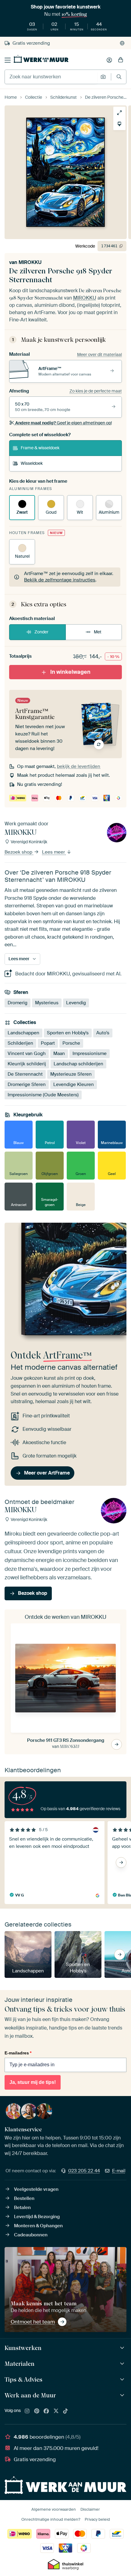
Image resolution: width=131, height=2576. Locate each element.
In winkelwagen (70, 672)
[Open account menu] (109, 60)
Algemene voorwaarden (54, 2509)
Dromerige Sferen (27, 1084)
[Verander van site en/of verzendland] (122, 43)
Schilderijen (20, 1043)
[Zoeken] (119, 77)
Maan (59, 1053)
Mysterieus (47, 1003)
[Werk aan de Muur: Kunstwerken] (123, 2348)
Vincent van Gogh (27, 1053)
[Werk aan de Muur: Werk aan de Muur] (123, 2395)
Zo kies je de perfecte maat (96, 391)
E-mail (119, 2171)
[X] (56, 2411)
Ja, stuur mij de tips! (33, 2082)
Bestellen (24, 2198)
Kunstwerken (23, 2348)
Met (98, 632)
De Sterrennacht (25, 1074)
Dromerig (18, 1003)
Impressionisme (90, 1053)
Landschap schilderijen (78, 1064)
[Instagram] (27, 2411)
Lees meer (54, 852)
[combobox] (51, 77)
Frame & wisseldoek (40, 448)
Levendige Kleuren (74, 1084)
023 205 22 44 (84, 2171)
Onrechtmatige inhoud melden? (51, 2519)
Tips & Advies (23, 2379)
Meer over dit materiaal (99, 355)
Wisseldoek (32, 463)
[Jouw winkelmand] (121, 60)
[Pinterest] (37, 2411)
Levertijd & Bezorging (37, 2217)
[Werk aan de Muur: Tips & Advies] (123, 2380)
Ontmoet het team (33, 2322)
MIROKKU (30, 262)
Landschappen (23, 1033)
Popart (48, 1043)
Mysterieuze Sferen (71, 1074)
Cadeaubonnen (31, 2235)
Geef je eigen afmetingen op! (64, 423)
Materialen (19, 2364)
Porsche (71, 1043)
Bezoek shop (19, 852)
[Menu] (8, 60)
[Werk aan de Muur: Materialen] (123, 2364)
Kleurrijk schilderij (27, 1064)
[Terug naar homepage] (41, 59)
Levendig (76, 1003)
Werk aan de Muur (30, 2395)
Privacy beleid (97, 2519)
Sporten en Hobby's (68, 1033)
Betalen (22, 2208)
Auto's (103, 1033)
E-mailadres (18, 2053)
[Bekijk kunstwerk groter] (119, 113)
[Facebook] (46, 2411)
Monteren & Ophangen (38, 2226)
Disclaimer (90, 2509)
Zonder (41, 632)
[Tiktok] (65, 2411)
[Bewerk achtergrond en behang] (119, 124)
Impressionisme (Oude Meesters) (43, 1095)
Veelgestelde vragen (36, 2189)
